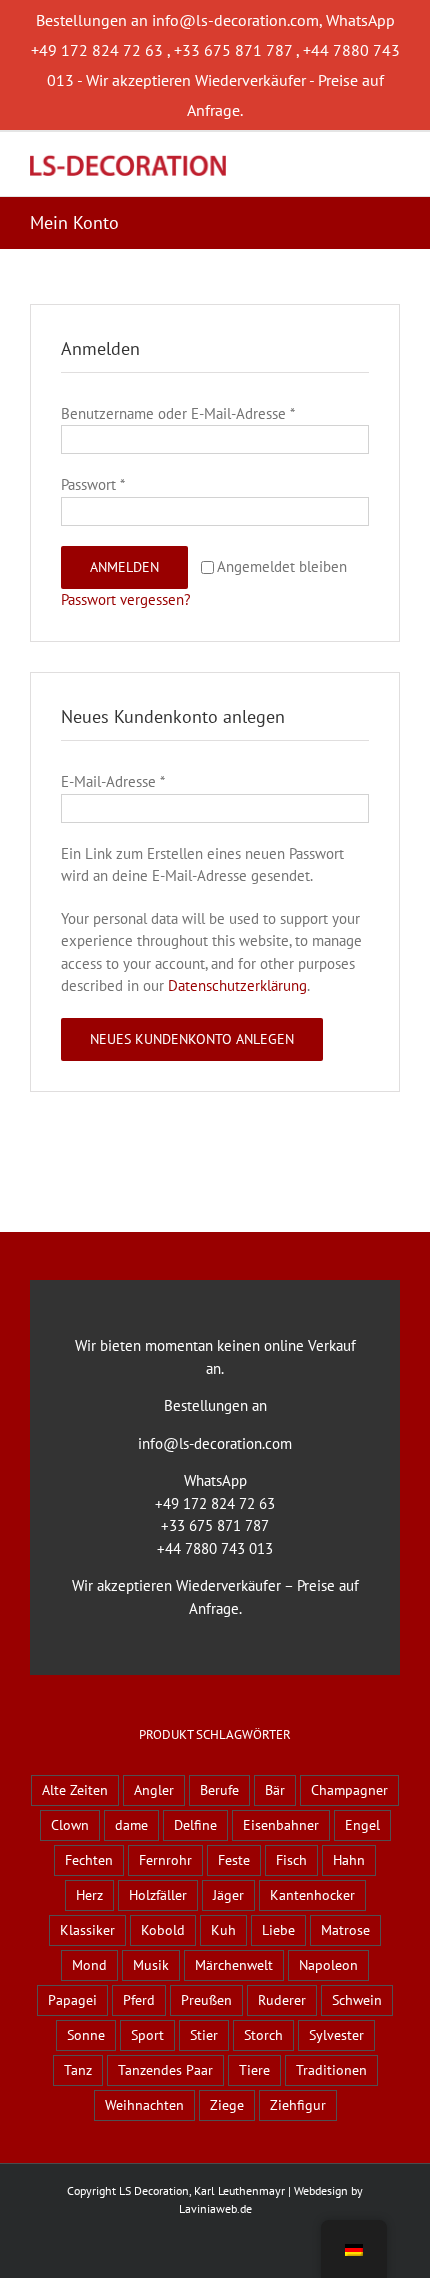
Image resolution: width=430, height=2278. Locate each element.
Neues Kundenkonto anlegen (192, 1039)
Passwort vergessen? (126, 599)
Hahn (349, 1860)
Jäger (228, 1895)
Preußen (206, 2000)
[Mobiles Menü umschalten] (392, 162)
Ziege (227, 2105)
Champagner (349, 1790)
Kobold (163, 1930)
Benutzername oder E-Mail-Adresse (178, 413)
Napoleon (328, 1965)
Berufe (219, 1790)
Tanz (78, 2070)
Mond (89, 1965)
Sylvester (336, 2035)
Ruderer (282, 2000)
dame (131, 1825)
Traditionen (331, 2070)
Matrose (345, 1930)
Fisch (291, 1860)
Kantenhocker (312, 1895)
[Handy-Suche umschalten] (356, 162)
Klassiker (87, 1930)
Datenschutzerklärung (237, 985)
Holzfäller (158, 1895)
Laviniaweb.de (215, 2208)
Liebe (278, 1930)
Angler (154, 1790)
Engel (362, 1825)
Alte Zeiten (75, 1790)
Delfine (195, 1825)
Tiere (254, 2070)
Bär (275, 1790)
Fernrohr (165, 1860)
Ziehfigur (298, 2105)
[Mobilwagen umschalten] (320, 162)
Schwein (357, 2000)
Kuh (223, 1930)
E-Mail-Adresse (113, 781)
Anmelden (124, 567)
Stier (204, 2035)
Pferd (139, 2000)
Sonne (86, 2035)
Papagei (72, 2000)
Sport (147, 2035)
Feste (234, 1860)
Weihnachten (144, 2105)
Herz (89, 1895)
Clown (70, 1825)
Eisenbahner (281, 1825)
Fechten (89, 1860)
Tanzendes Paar (165, 2070)
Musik (151, 1965)
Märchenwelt (234, 1965)
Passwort (93, 484)
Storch (263, 2035)
